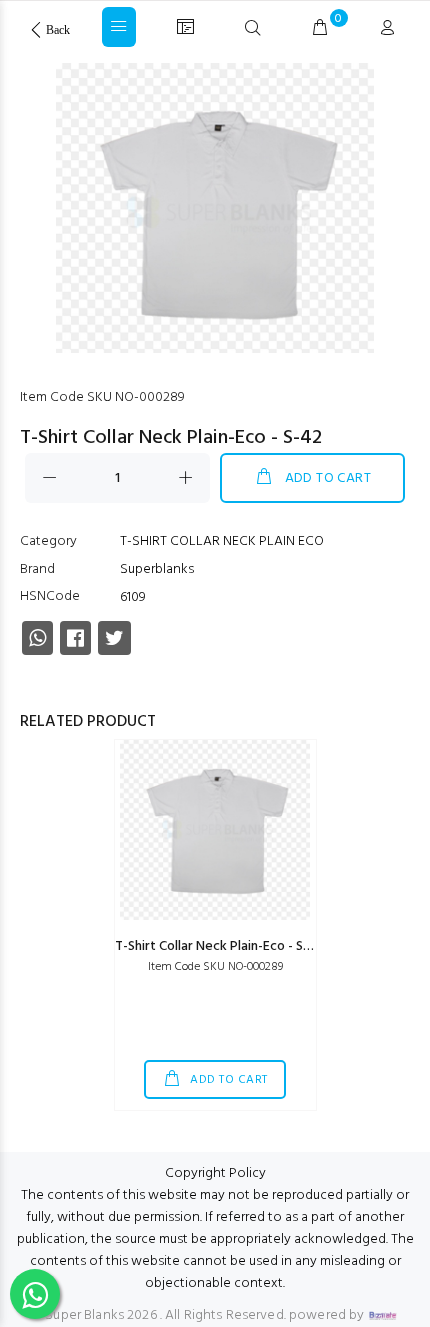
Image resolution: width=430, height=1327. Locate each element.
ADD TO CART (328, 478)
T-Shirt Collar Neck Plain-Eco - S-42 (220, 946)
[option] (215, 213)
